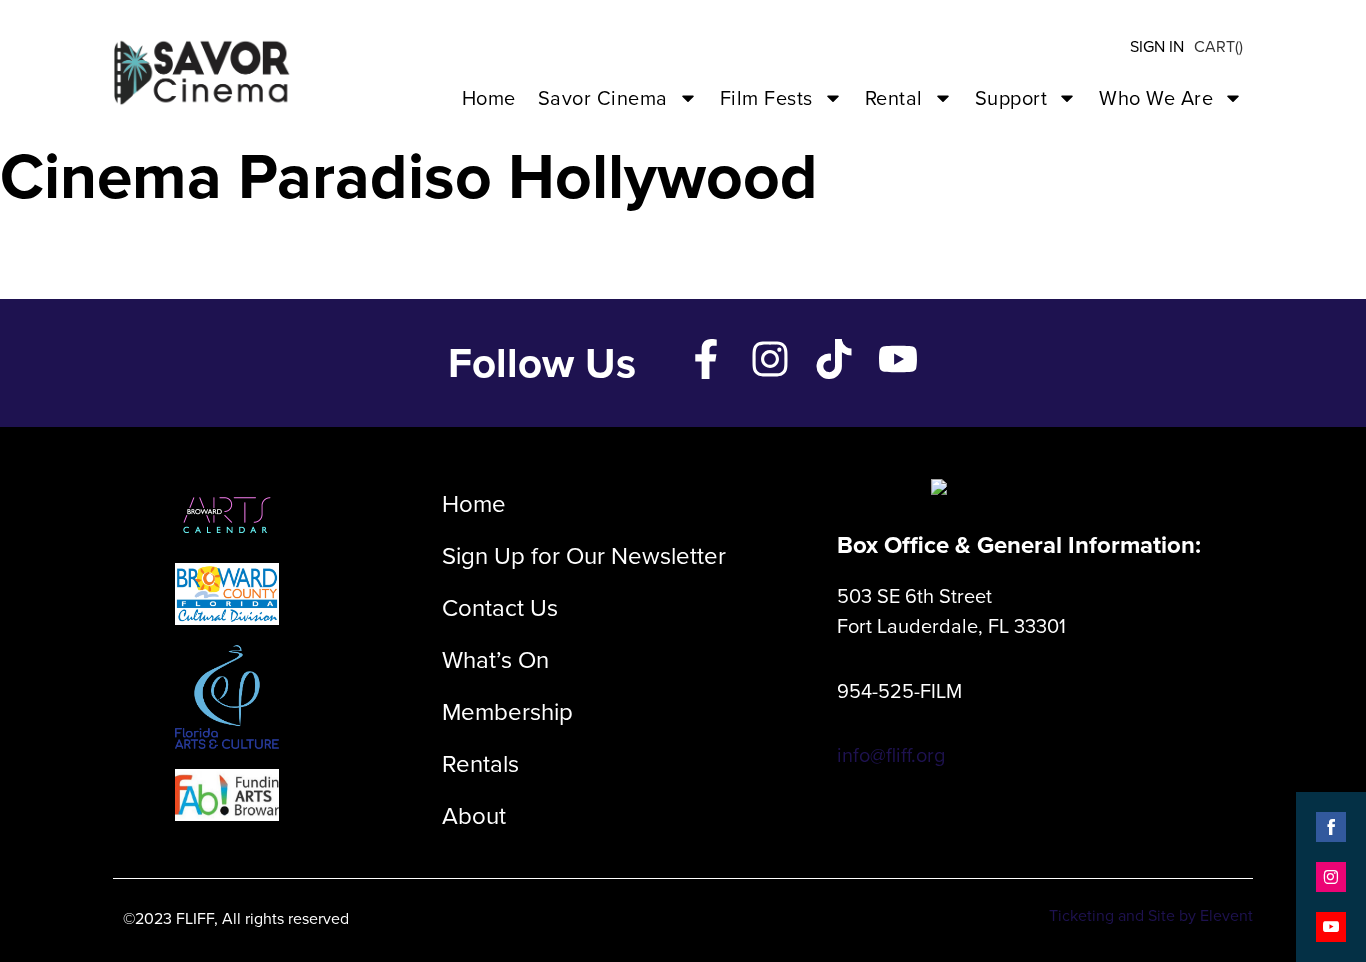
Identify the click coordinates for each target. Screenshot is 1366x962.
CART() (1218, 46)
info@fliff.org (891, 755)
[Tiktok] (834, 359)
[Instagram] (770, 359)
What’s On (495, 660)
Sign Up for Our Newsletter (584, 556)
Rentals (480, 764)
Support (1011, 98)
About (474, 816)
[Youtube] (898, 359)
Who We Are (1156, 98)
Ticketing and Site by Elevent (1151, 915)
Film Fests (766, 98)
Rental (894, 98)
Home (489, 98)
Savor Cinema (603, 98)
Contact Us (500, 608)
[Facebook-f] (706, 359)
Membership (507, 712)
